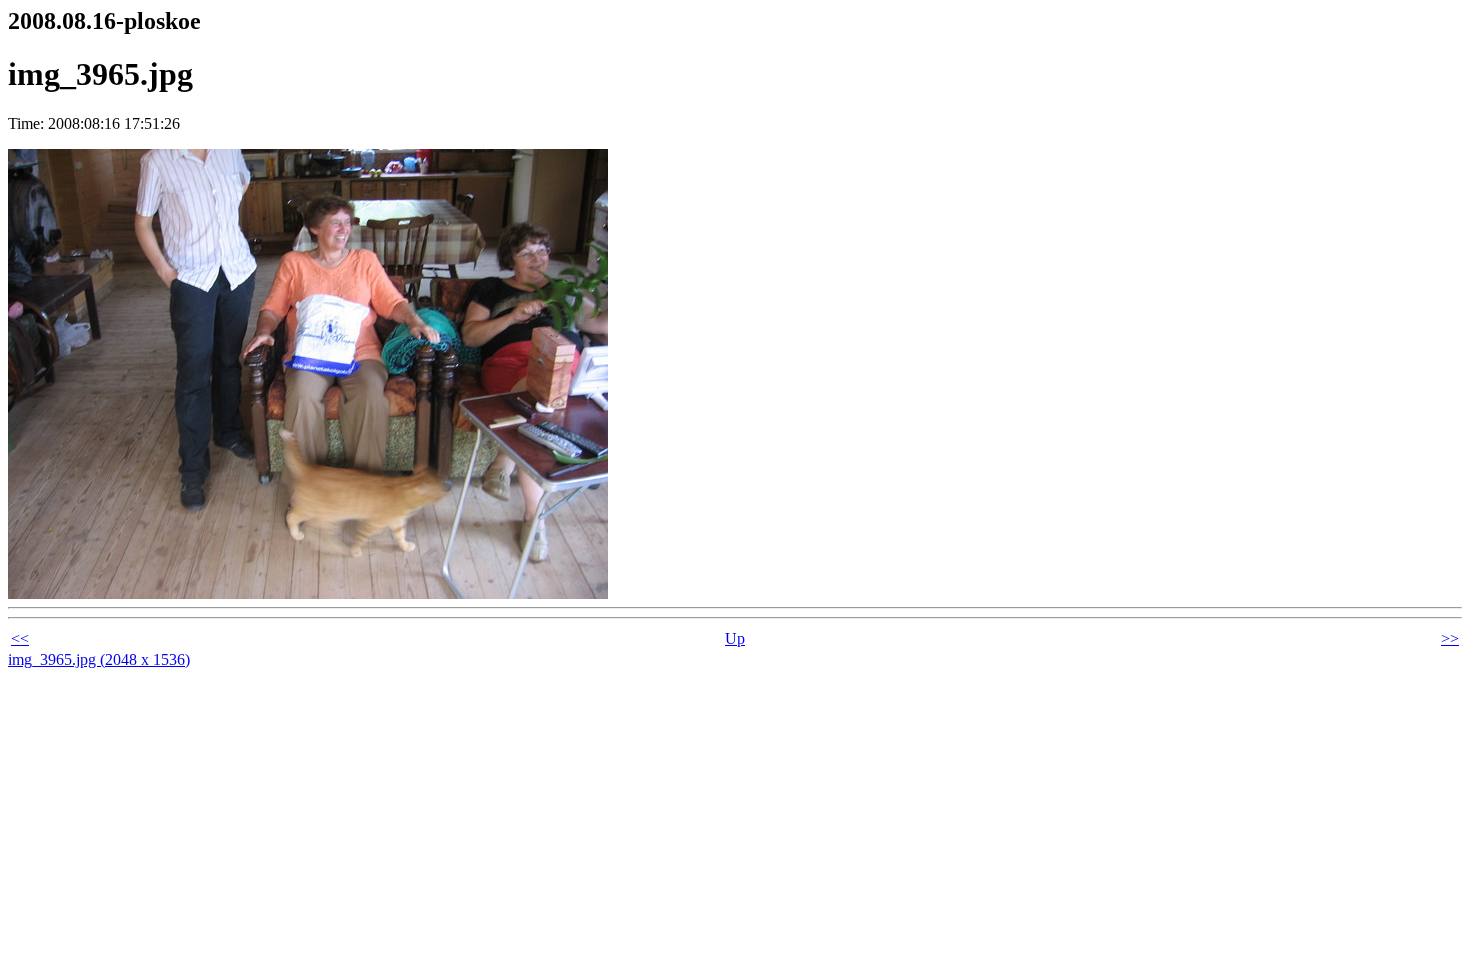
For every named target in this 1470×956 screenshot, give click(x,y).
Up (735, 638)
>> (1450, 638)
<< (20, 638)
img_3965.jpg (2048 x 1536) (99, 659)
